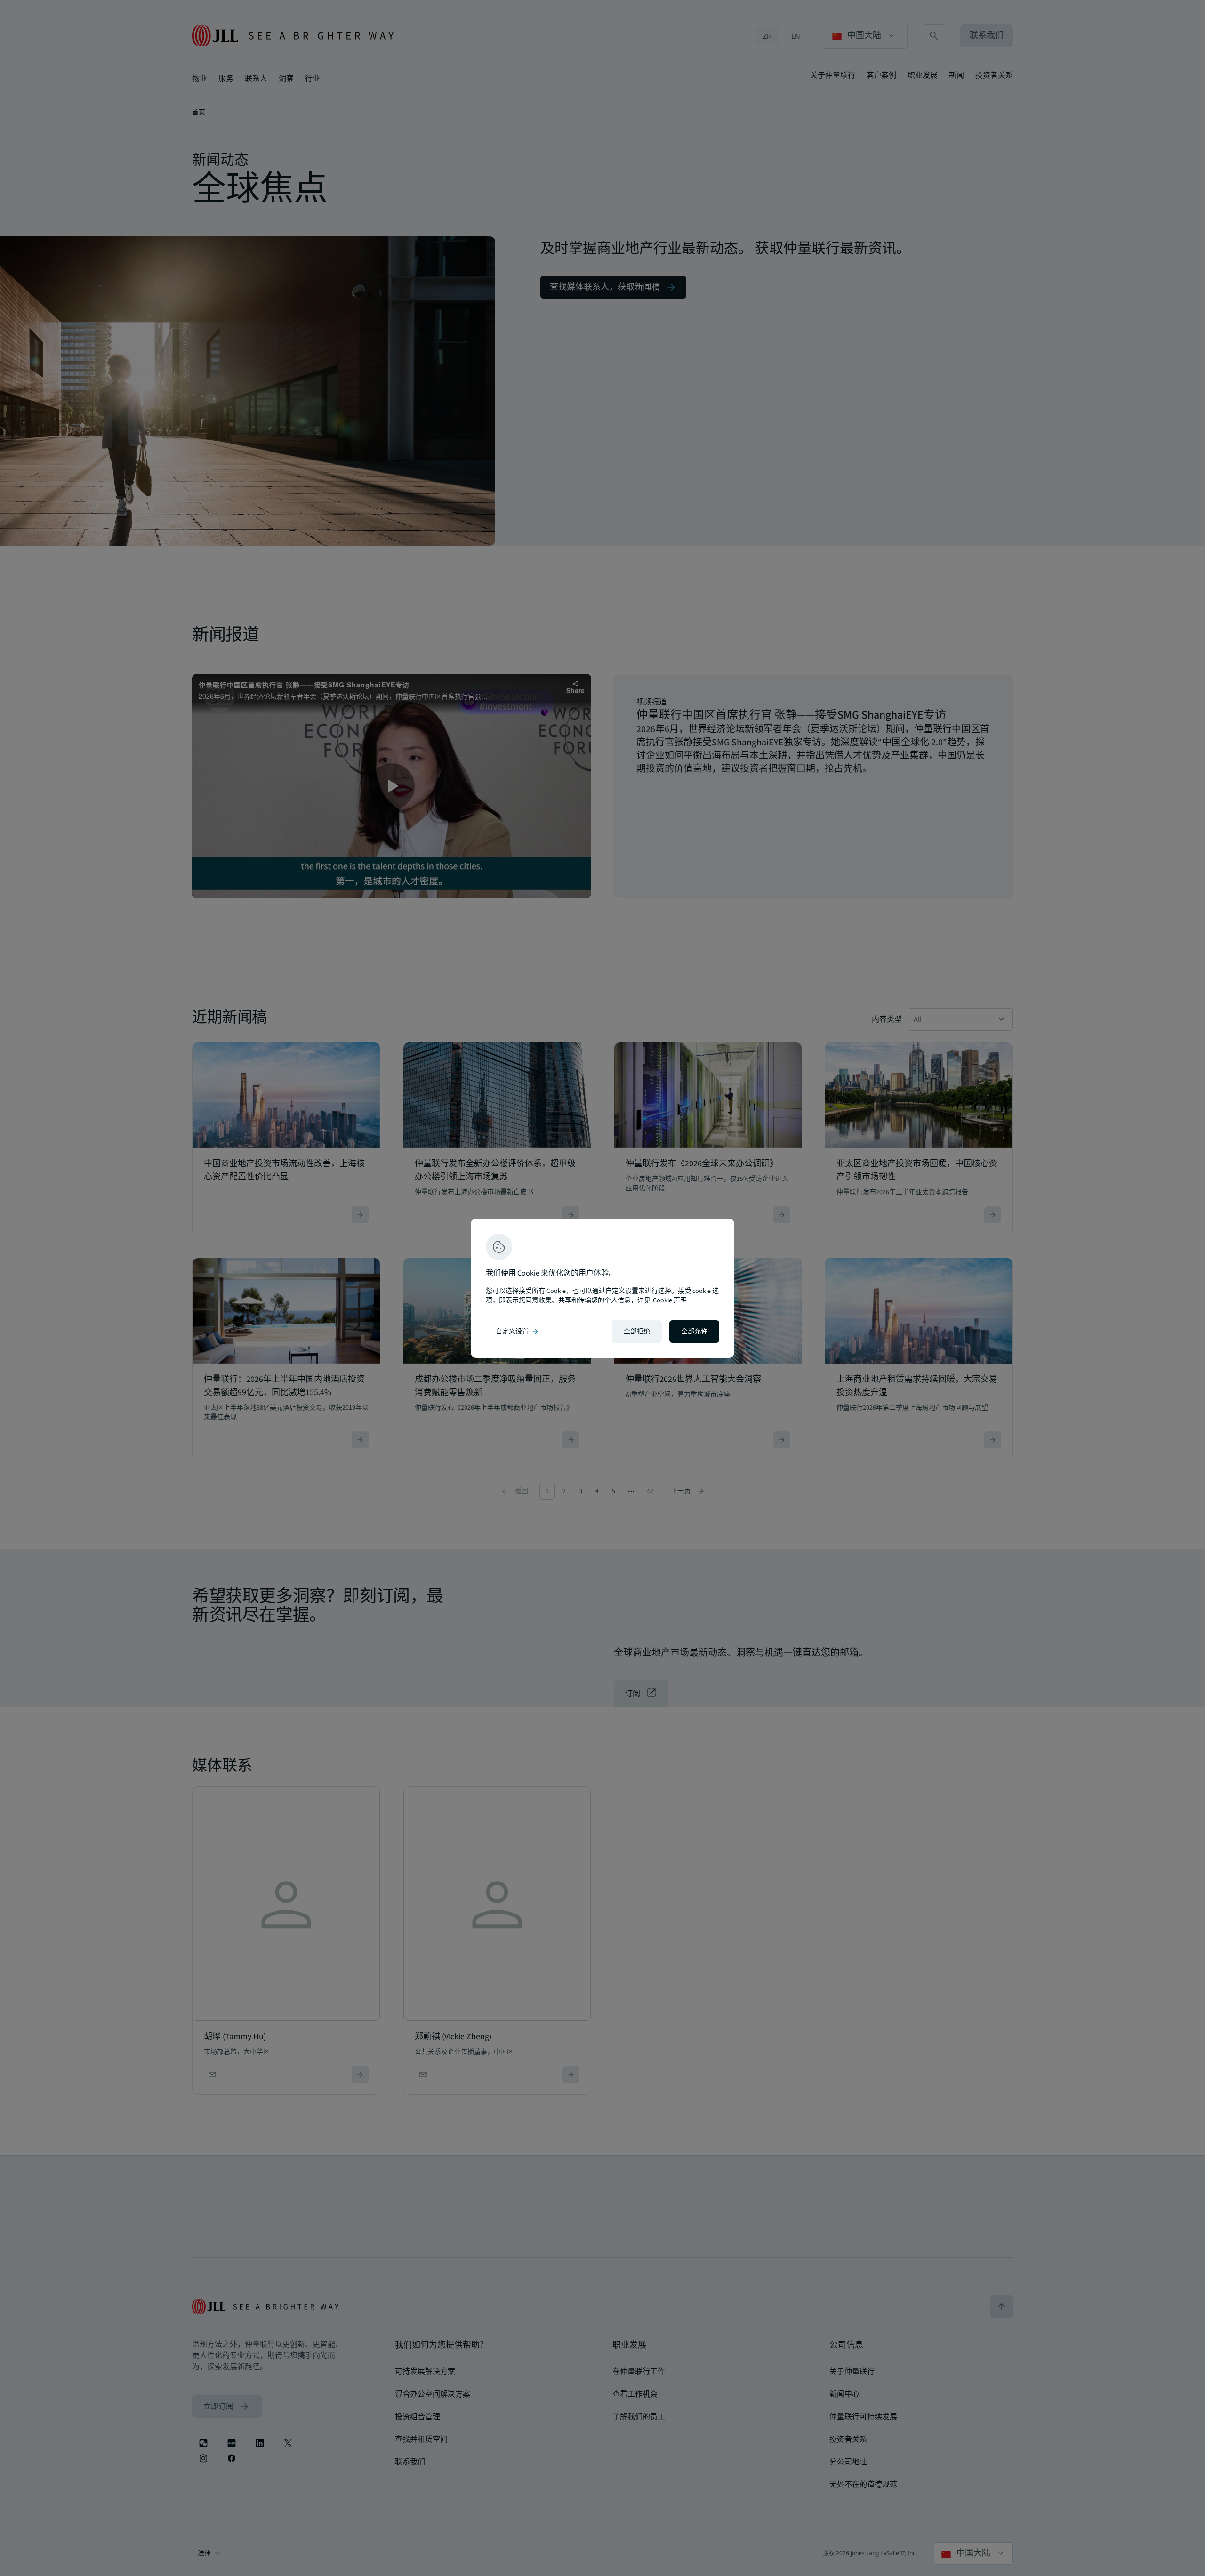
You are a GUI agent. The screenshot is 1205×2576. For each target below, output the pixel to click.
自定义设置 (518, 1332)
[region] (602, 1288)
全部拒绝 (637, 1332)
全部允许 (694, 1332)
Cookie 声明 (670, 1300)
